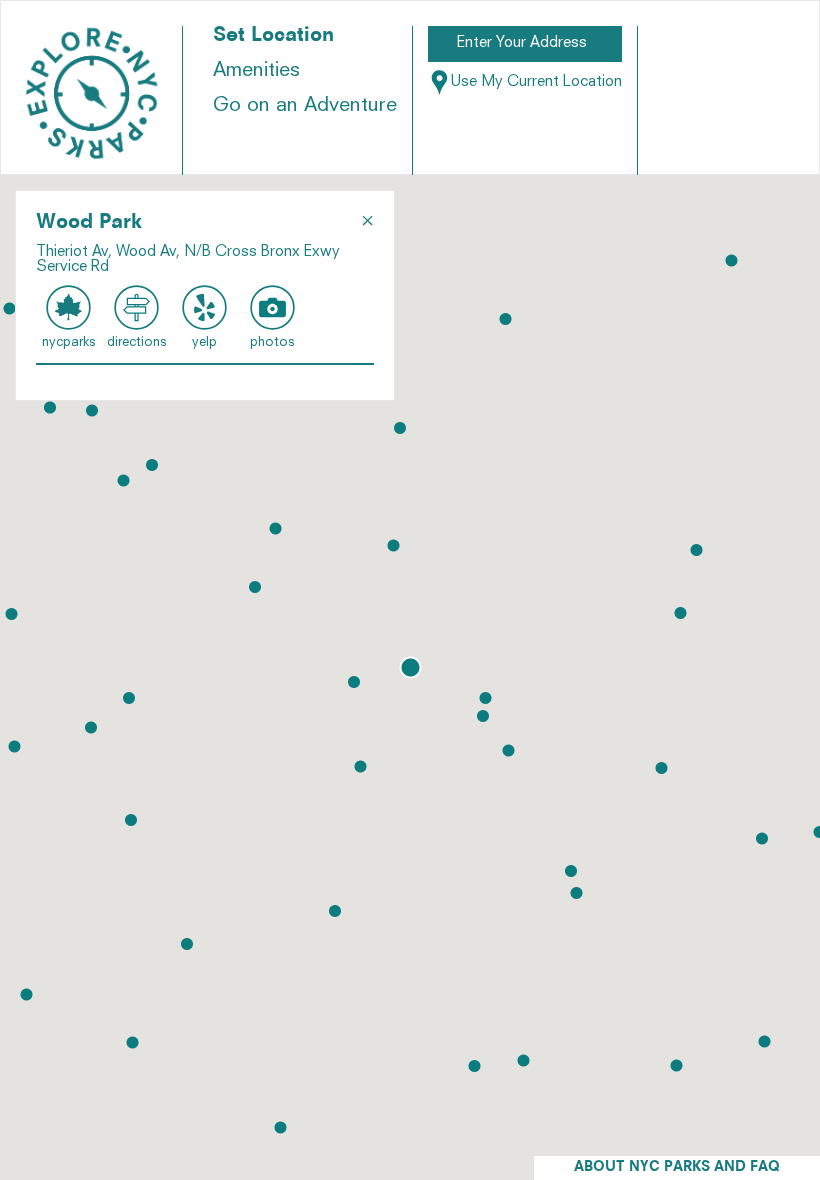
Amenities (256, 71)
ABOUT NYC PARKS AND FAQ (677, 1167)
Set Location (273, 36)
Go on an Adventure (305, 106)
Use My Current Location (536, 82)
